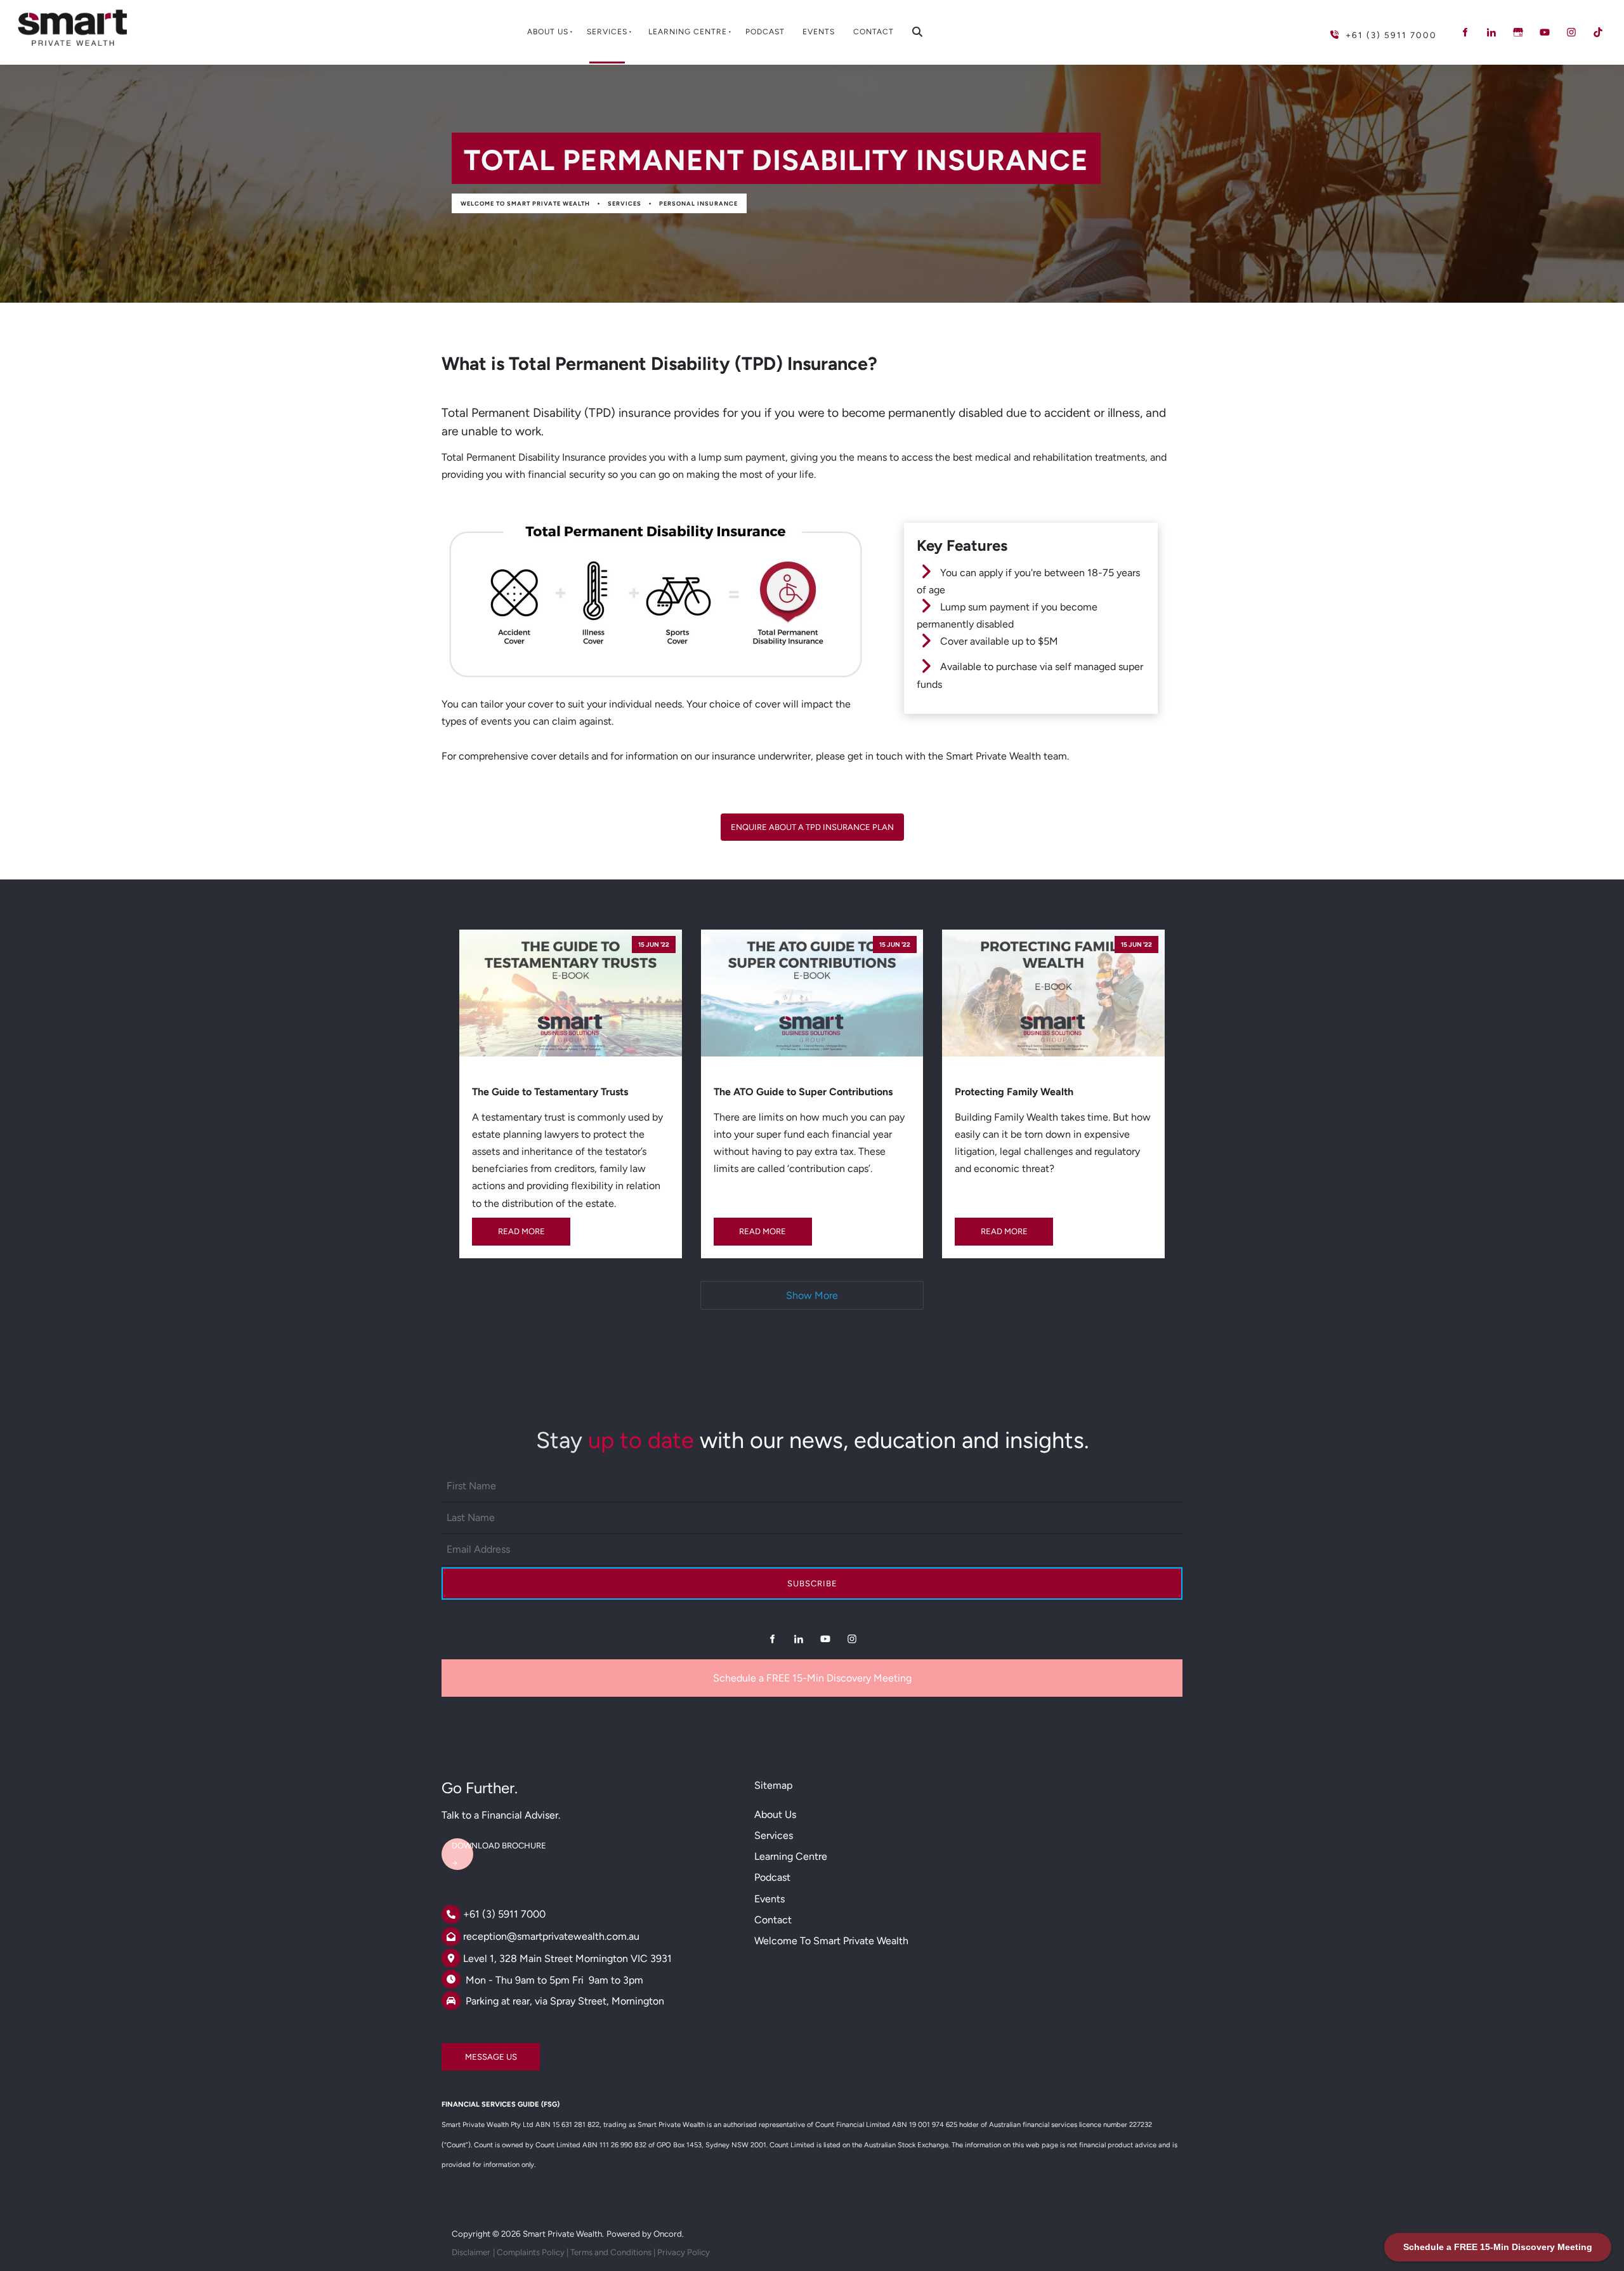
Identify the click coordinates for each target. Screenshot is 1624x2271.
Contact (874, 32)
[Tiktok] (1598, 32)
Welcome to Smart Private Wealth (525, 203)
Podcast (765, 32)
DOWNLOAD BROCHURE (489, 1840)
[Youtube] (1545, 32)
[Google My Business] (1518, 32)
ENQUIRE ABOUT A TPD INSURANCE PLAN (812, 822)
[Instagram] (1571, 32)
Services (607, 32)
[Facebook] (1465, 32)
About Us (548, 32)
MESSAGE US (468, 2052)
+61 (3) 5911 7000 (504, 1914)
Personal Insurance (698, 203)
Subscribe (812, 1583)
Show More (812, 1295)
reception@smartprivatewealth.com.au (551, 1936)
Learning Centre (688, 32)
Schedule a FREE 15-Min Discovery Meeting (812, 1678)
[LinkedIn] (1491, 32)
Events (819, 32)
